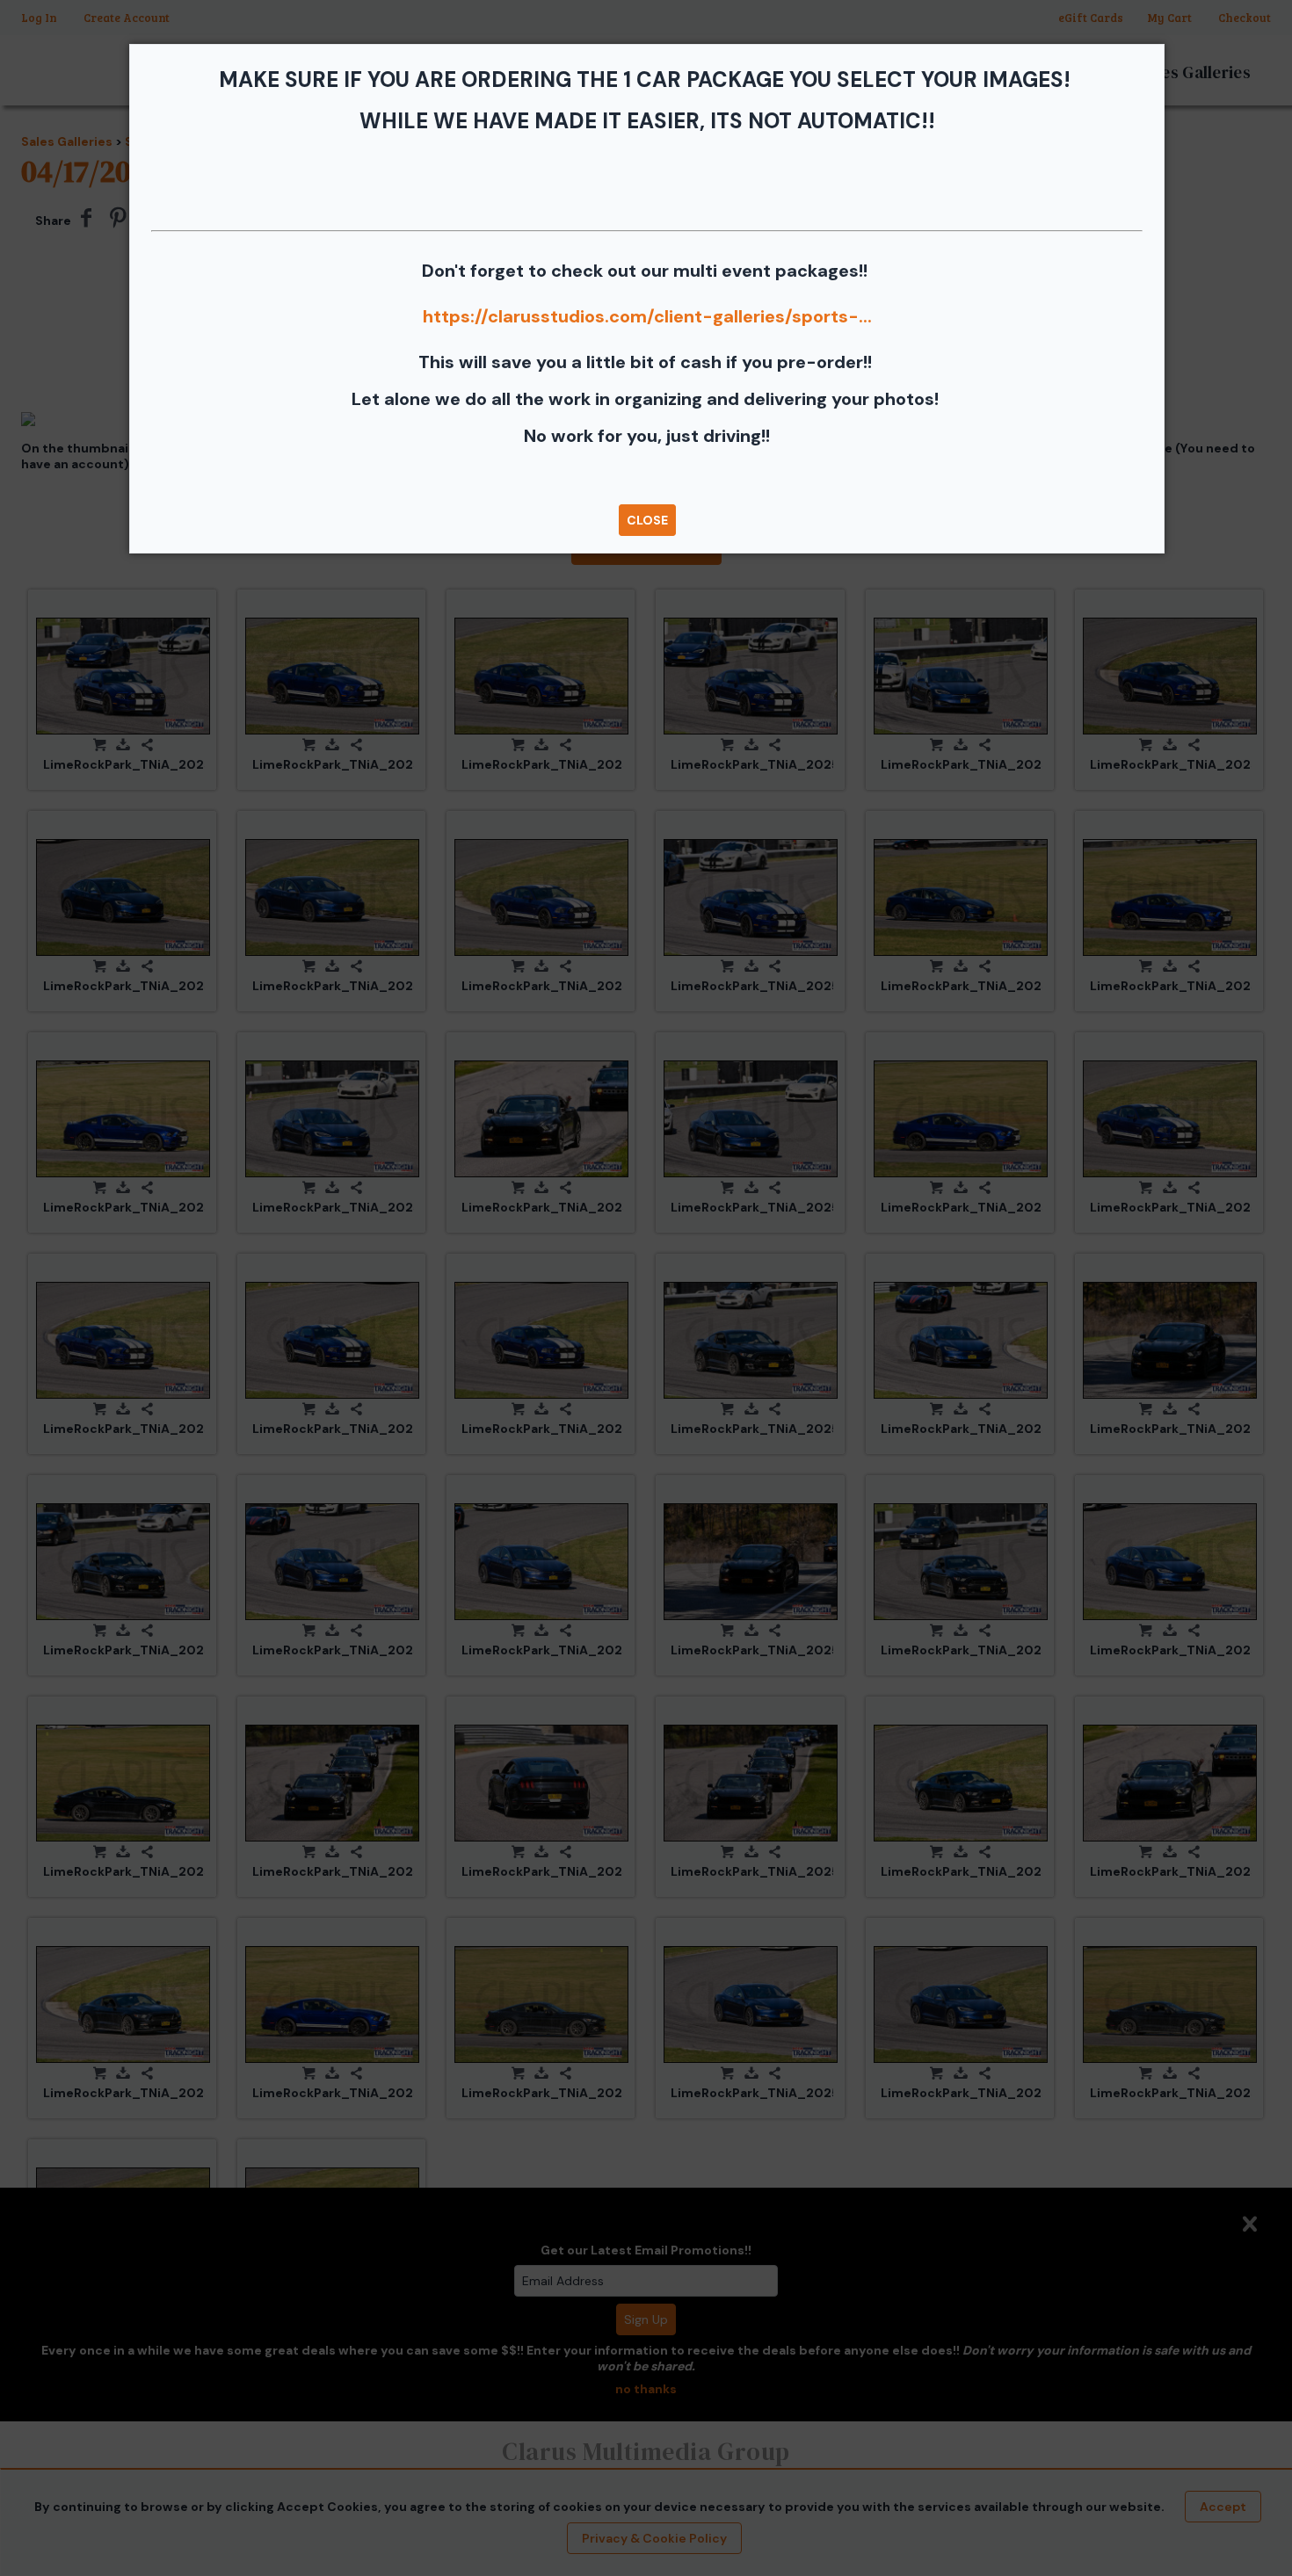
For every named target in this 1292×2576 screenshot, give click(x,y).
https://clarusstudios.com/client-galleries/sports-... (647, 316)
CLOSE (647, 520)
